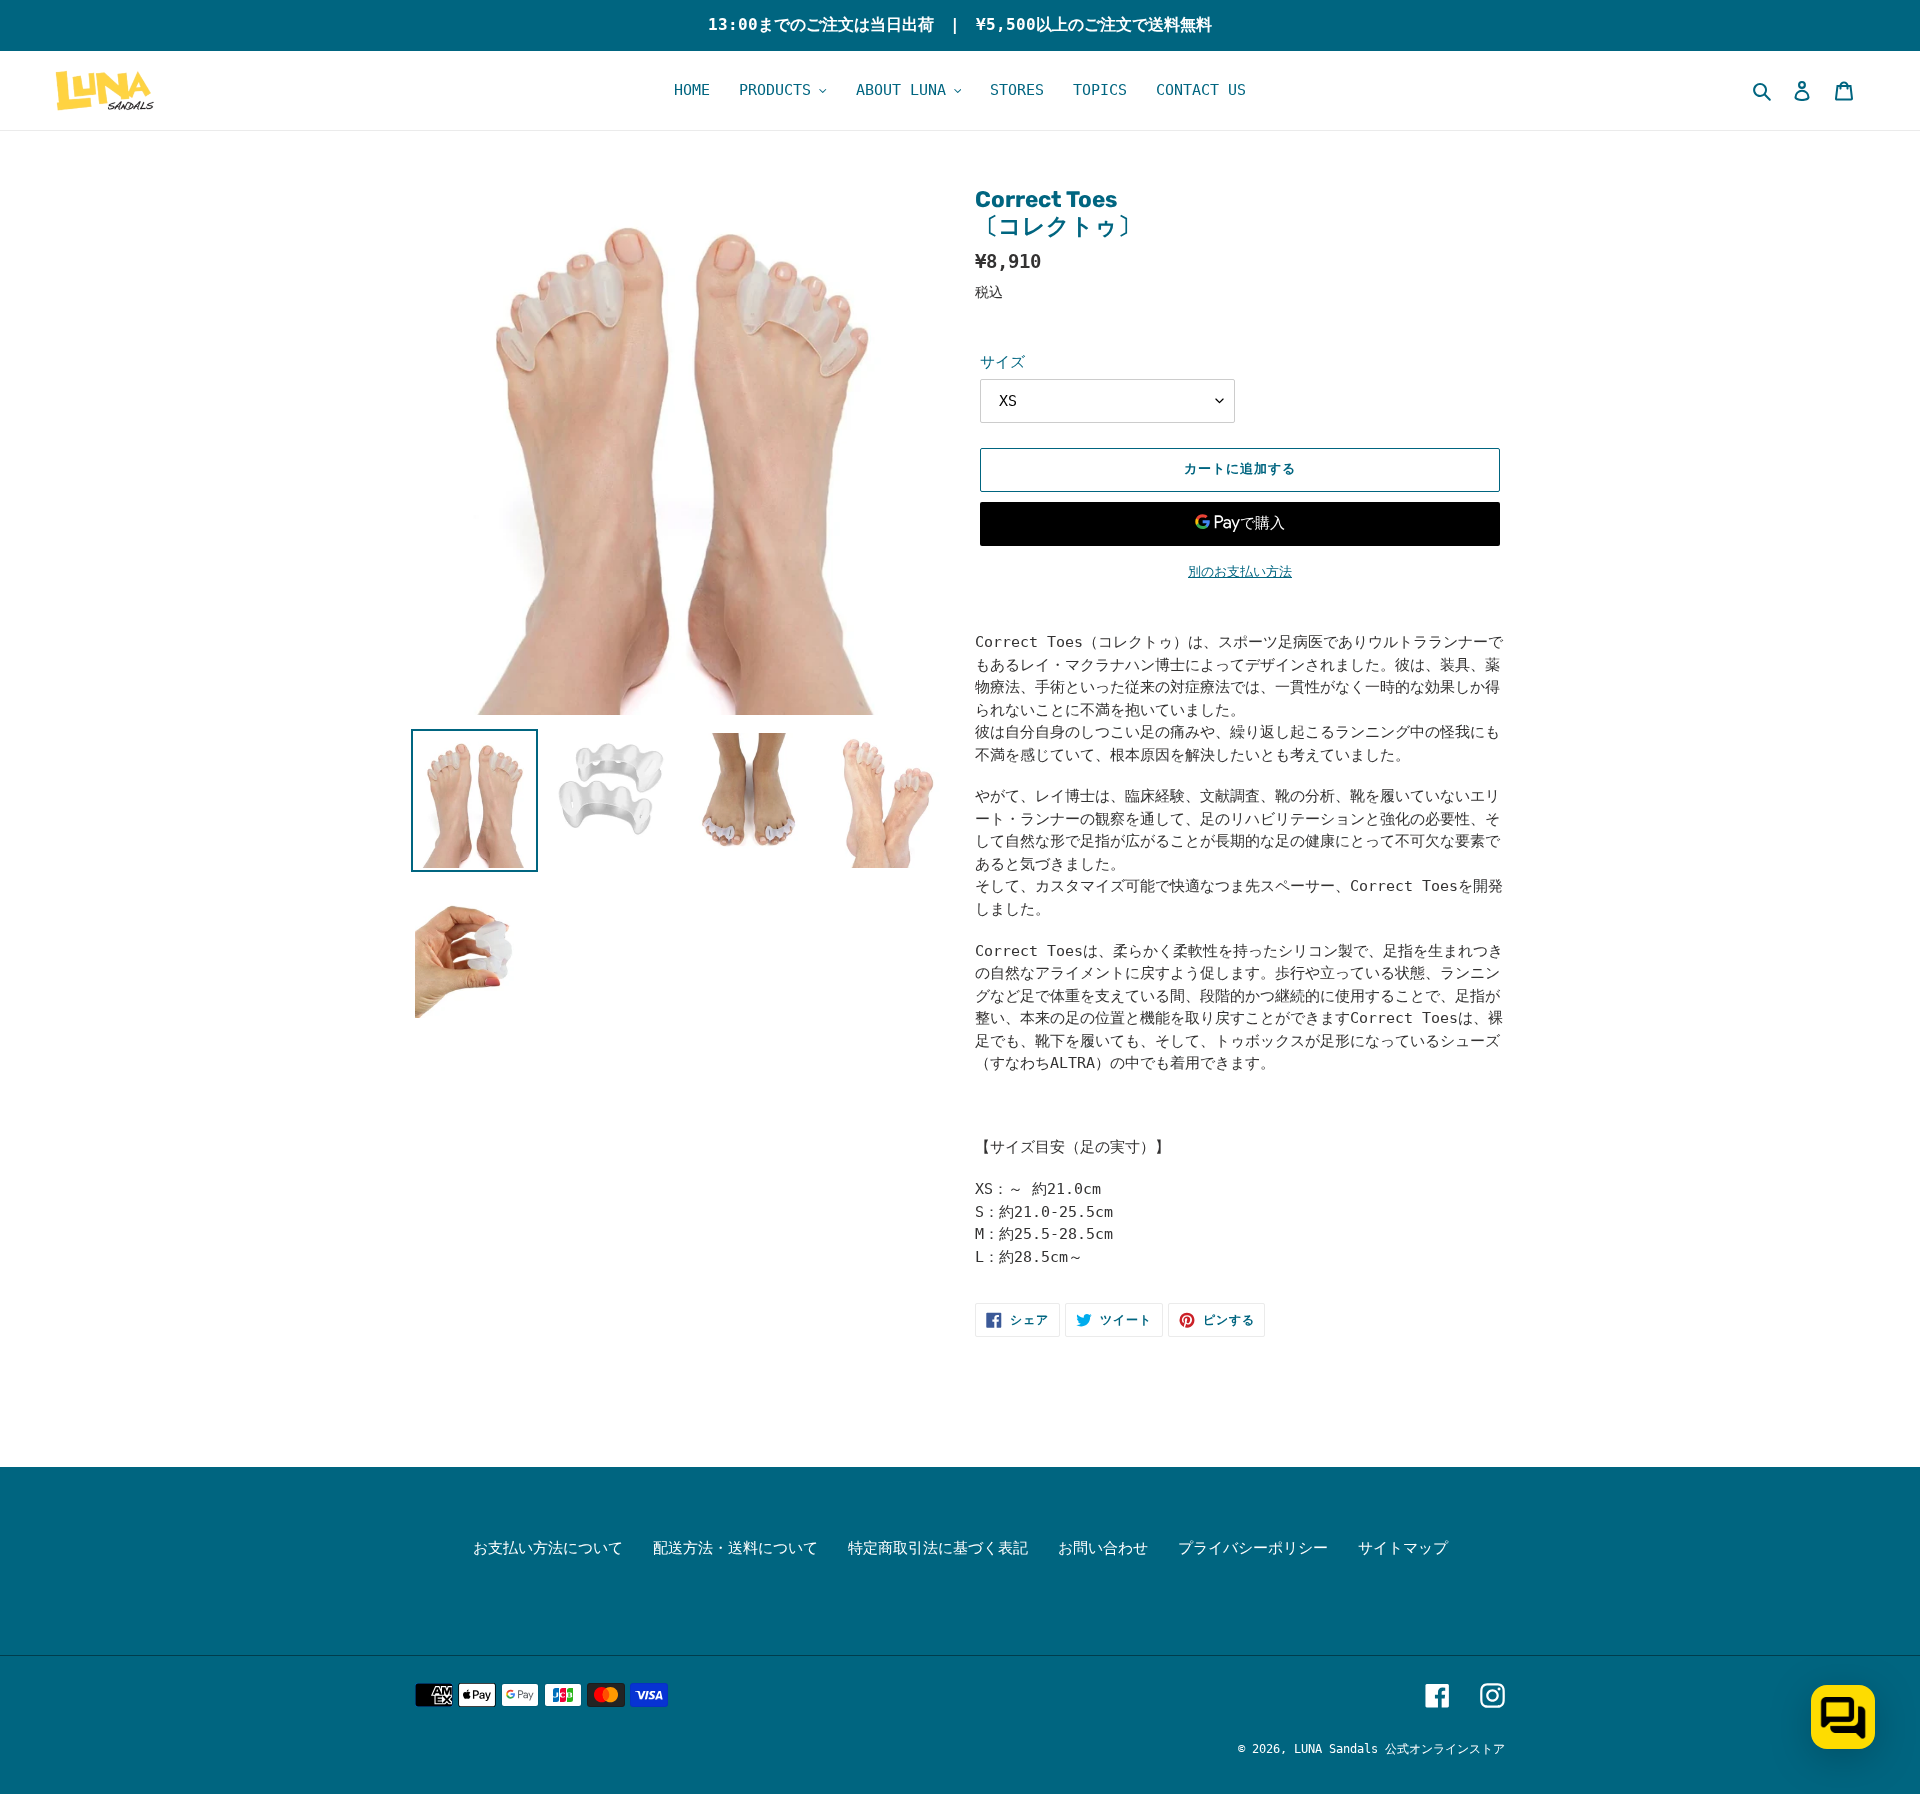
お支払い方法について (548, 1548)
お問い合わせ (1103, 1548)
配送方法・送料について (735, 1548)
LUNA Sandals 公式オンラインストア (1399, 1749)
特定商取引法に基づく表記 (938, 1548)
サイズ (1002, 362)
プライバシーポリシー (1253, 1548)
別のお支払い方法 (1240, 571)
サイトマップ (1403, 1548)
